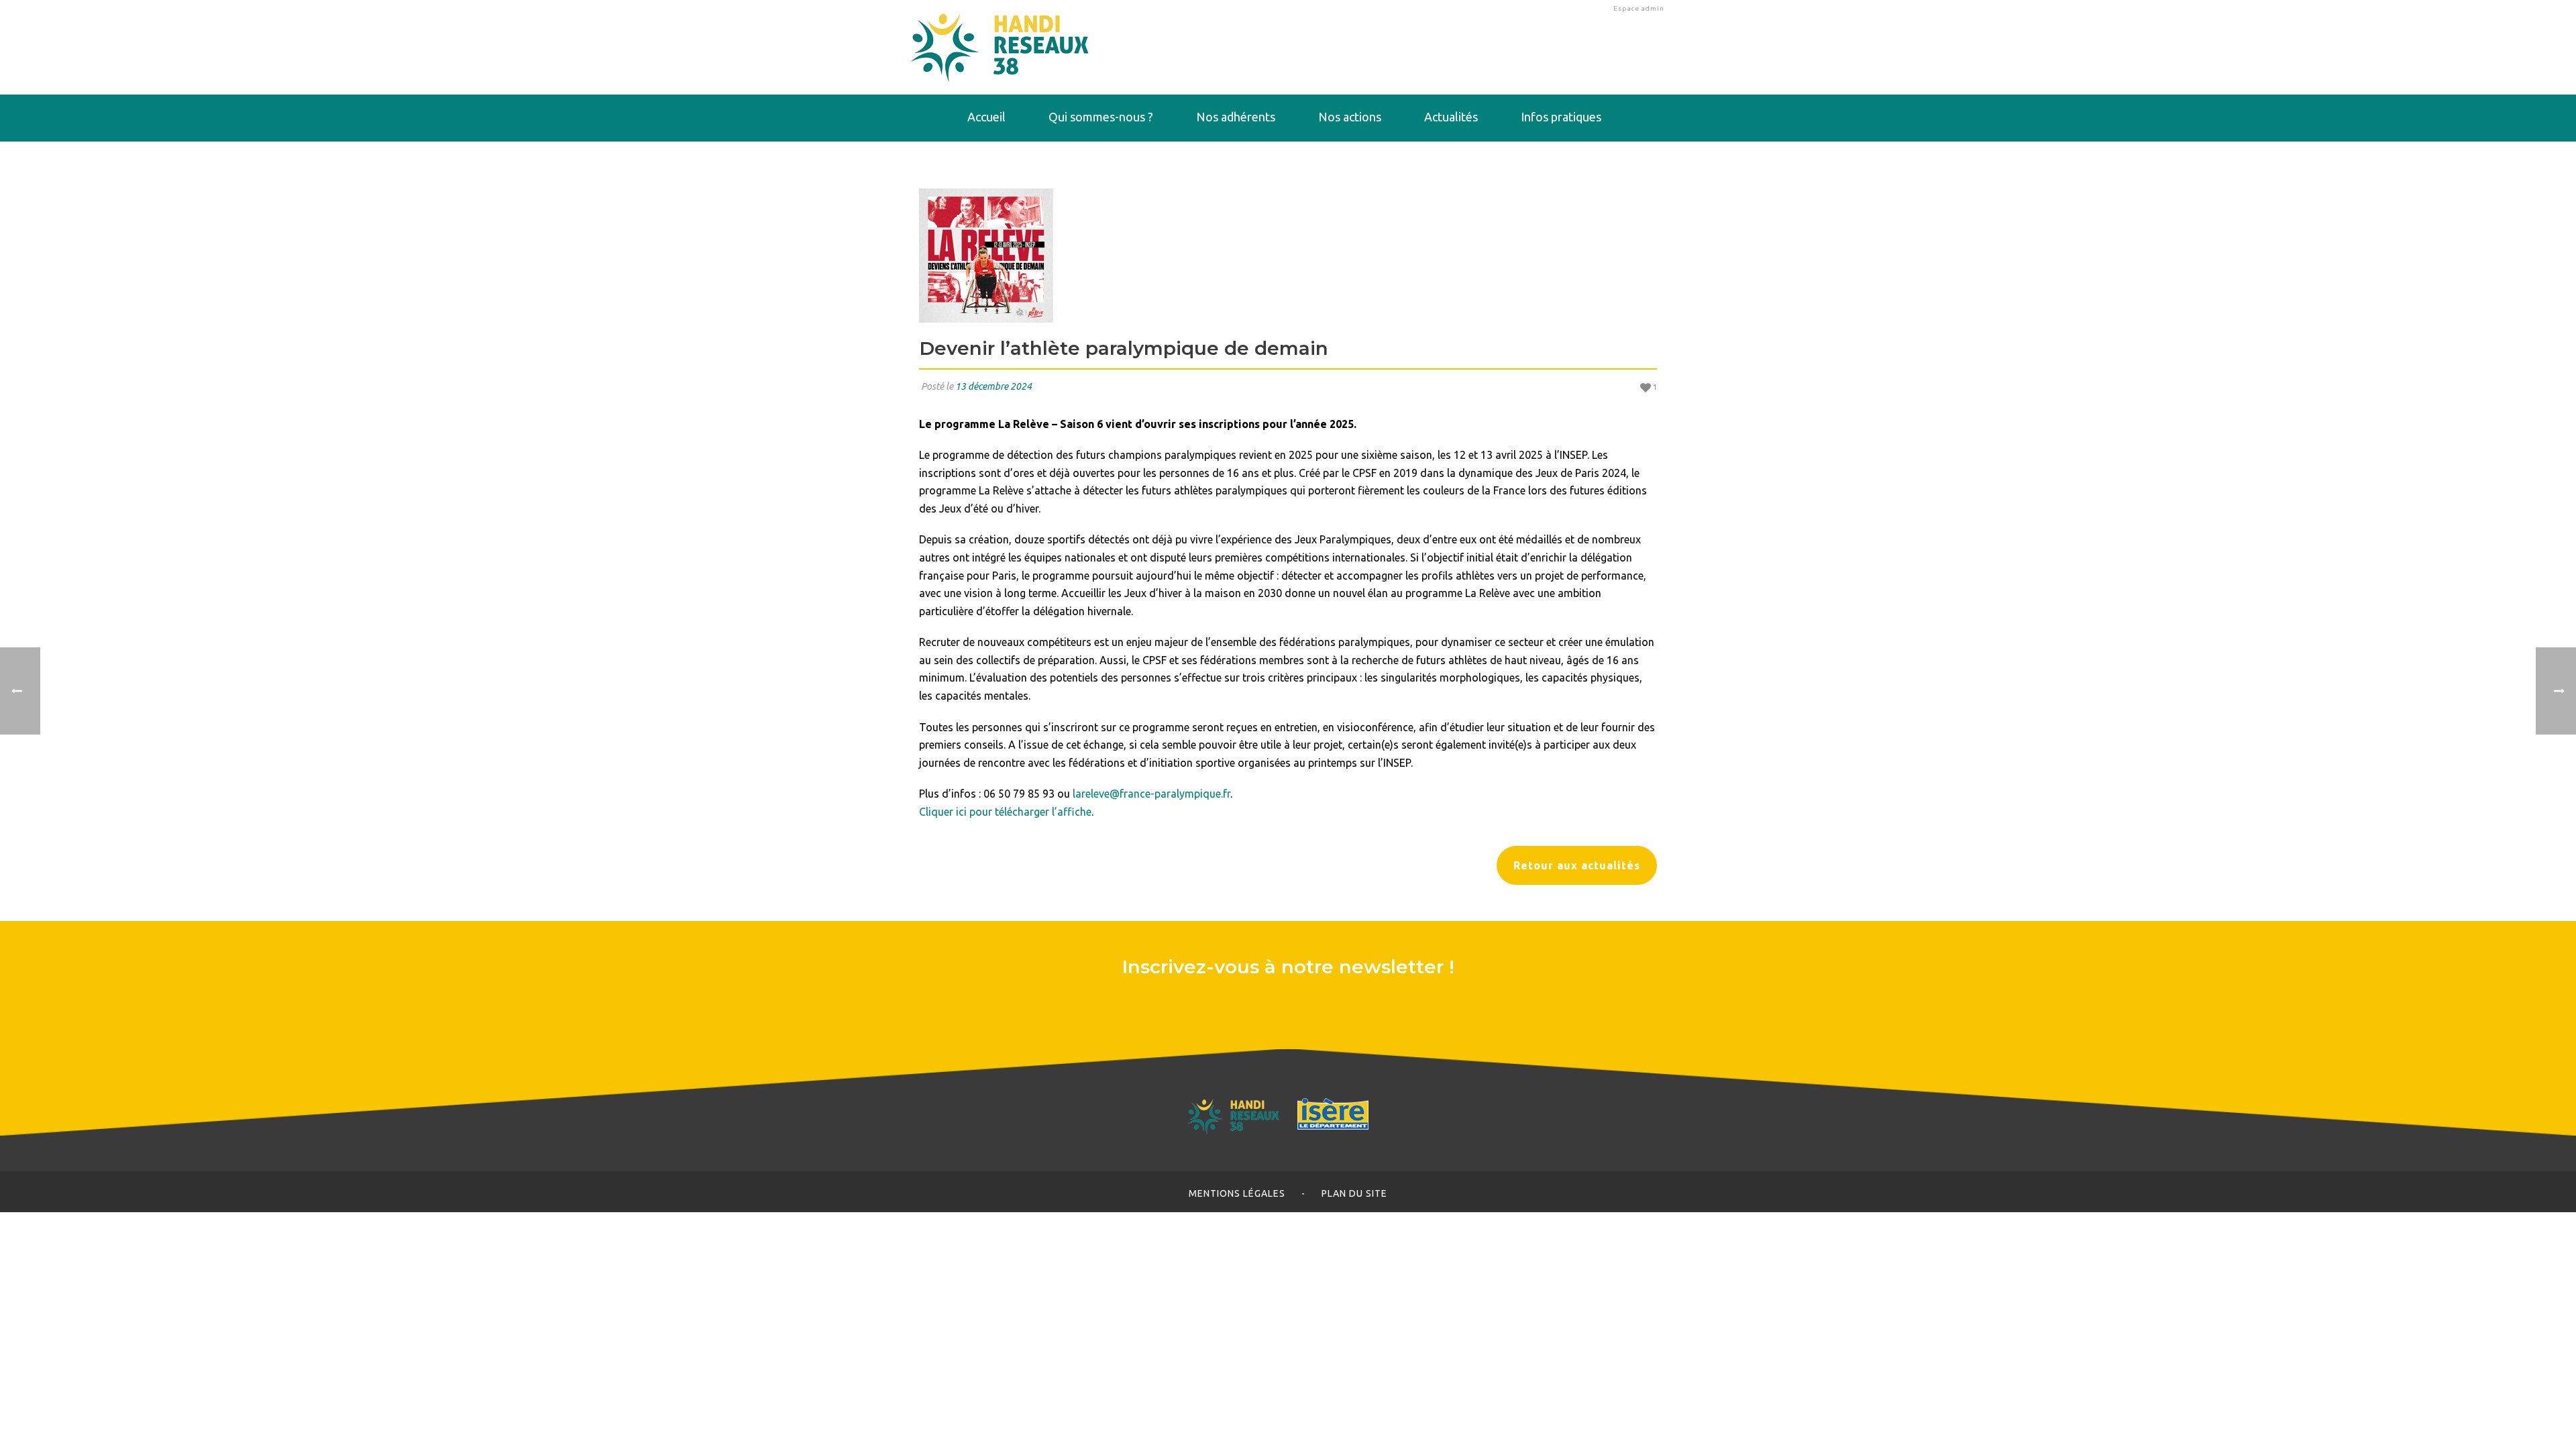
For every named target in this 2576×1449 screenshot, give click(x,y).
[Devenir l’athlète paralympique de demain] (1288, 256)
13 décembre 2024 (994, 386)
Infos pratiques (1561, 117)
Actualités (1451, 117)
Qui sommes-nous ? (1101, 117)
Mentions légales (1237, 1193)
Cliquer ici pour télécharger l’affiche (1005, 812)
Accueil (986, 117)
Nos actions (1350, 117)
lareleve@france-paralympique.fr (1151, 794)
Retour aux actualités (1577, 865)
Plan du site (1354, 1193)
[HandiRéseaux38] (1000, 47)
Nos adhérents (1236, 117)
